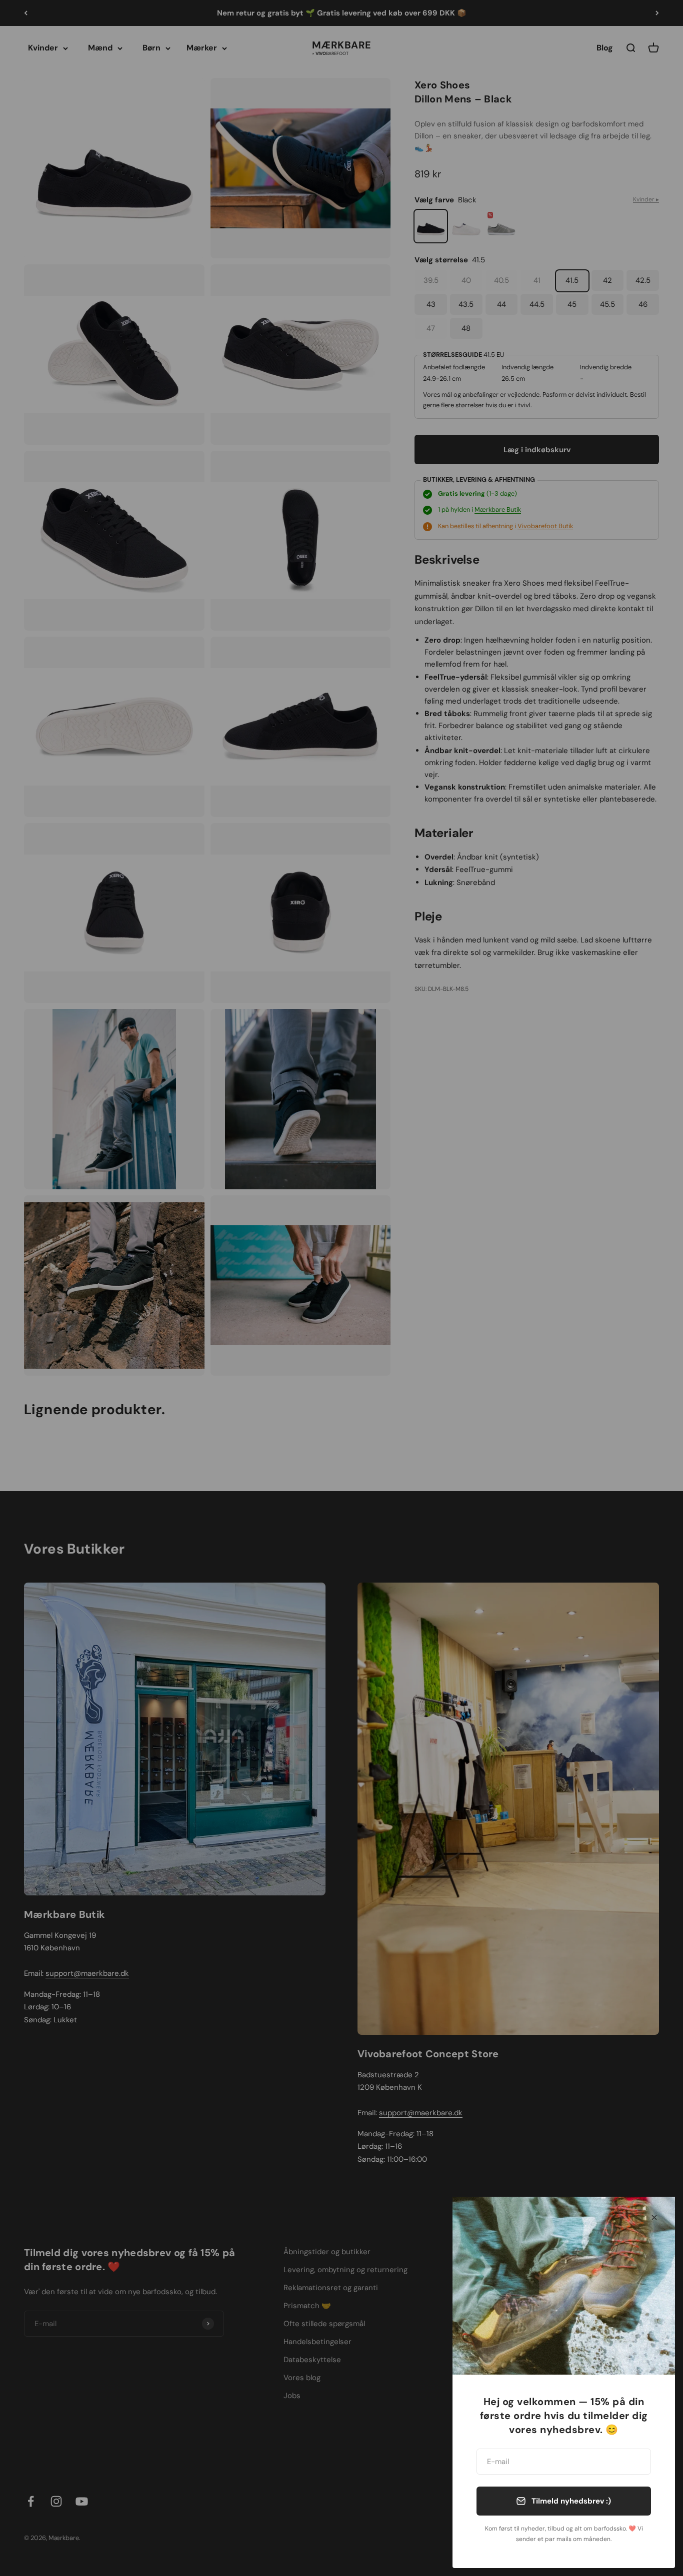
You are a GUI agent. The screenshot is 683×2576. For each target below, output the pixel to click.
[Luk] (654, 2217)
